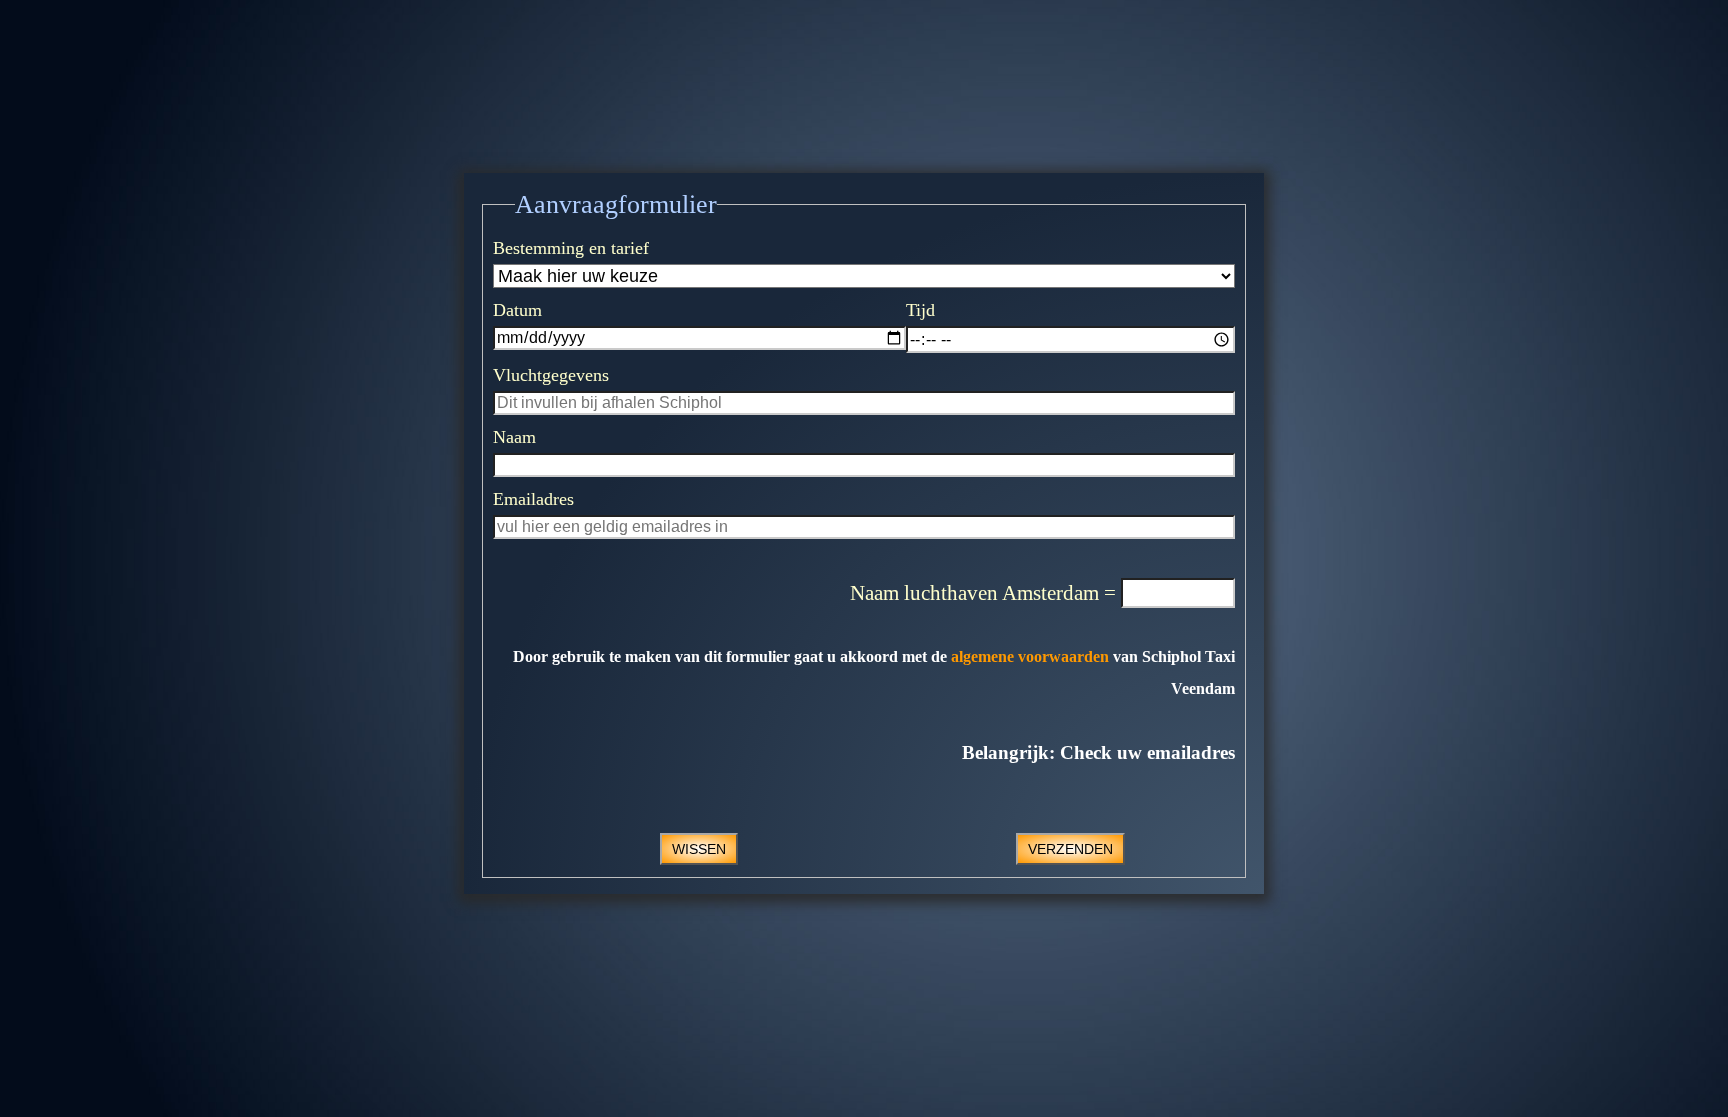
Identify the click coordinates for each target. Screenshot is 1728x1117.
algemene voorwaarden (1030, 656)
